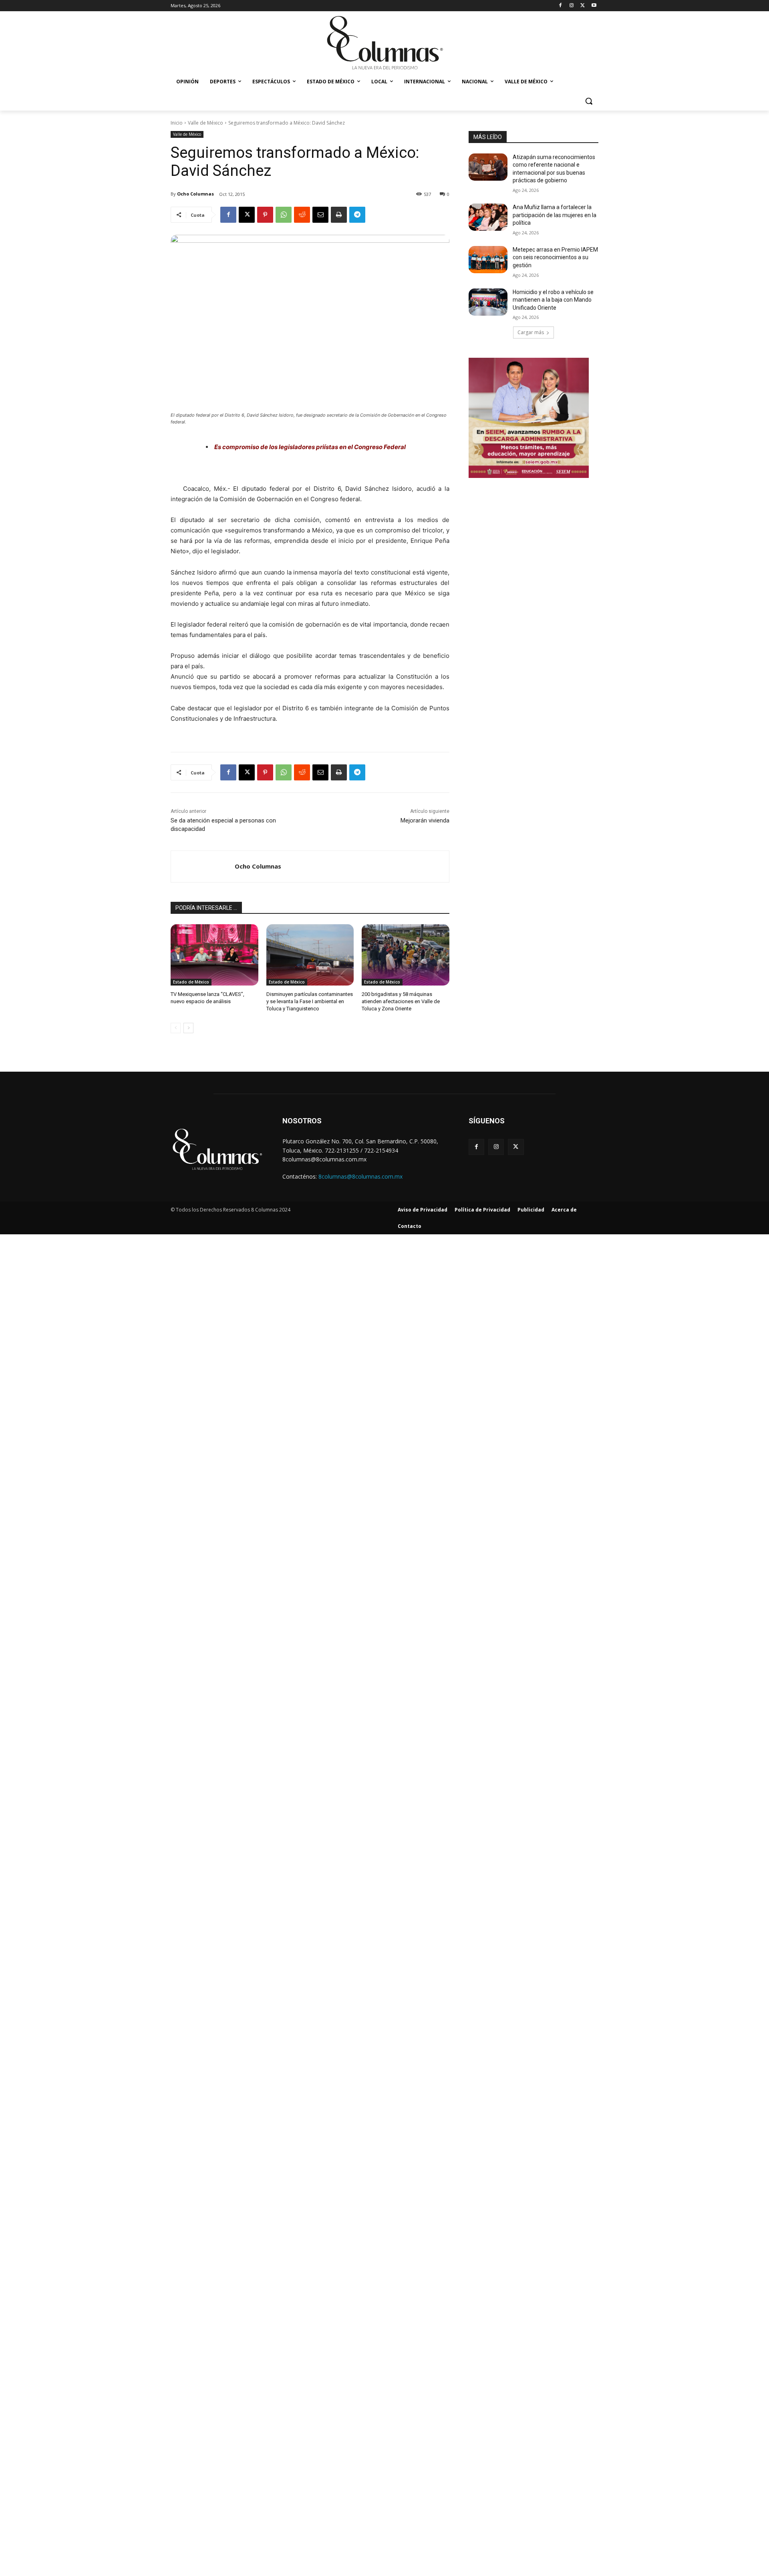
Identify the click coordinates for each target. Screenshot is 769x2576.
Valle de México (205, 123)
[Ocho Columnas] (203, 867)
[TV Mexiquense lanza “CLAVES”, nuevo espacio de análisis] (214, 955)
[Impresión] (339, 215)
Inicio (177, 123)
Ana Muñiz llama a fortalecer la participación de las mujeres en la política (555, 215)
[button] (589, 101)
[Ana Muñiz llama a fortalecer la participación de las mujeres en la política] (488, 217)
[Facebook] (561, 6)
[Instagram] (572, 6)
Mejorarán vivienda (425, 820)
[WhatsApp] (284, 215)
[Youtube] (594, 6)
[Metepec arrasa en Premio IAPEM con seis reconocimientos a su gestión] (488, 260)
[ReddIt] (302, 215)
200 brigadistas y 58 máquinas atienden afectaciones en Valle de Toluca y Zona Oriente (401, 1001)
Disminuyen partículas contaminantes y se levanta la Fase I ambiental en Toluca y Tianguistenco (310, 1001)
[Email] (320, 215)
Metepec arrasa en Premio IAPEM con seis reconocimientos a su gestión (555, 257)
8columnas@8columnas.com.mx (360, 1176)
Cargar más (531, 332)
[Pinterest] (265, 215)
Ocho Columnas (195, 194)
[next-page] (188, 1028)
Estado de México (191, 982)
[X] (583, 6)
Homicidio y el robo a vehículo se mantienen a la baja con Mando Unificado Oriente (553, 300)
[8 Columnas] (384, 44)
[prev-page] (176, 1028)
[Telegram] (357, 215)
